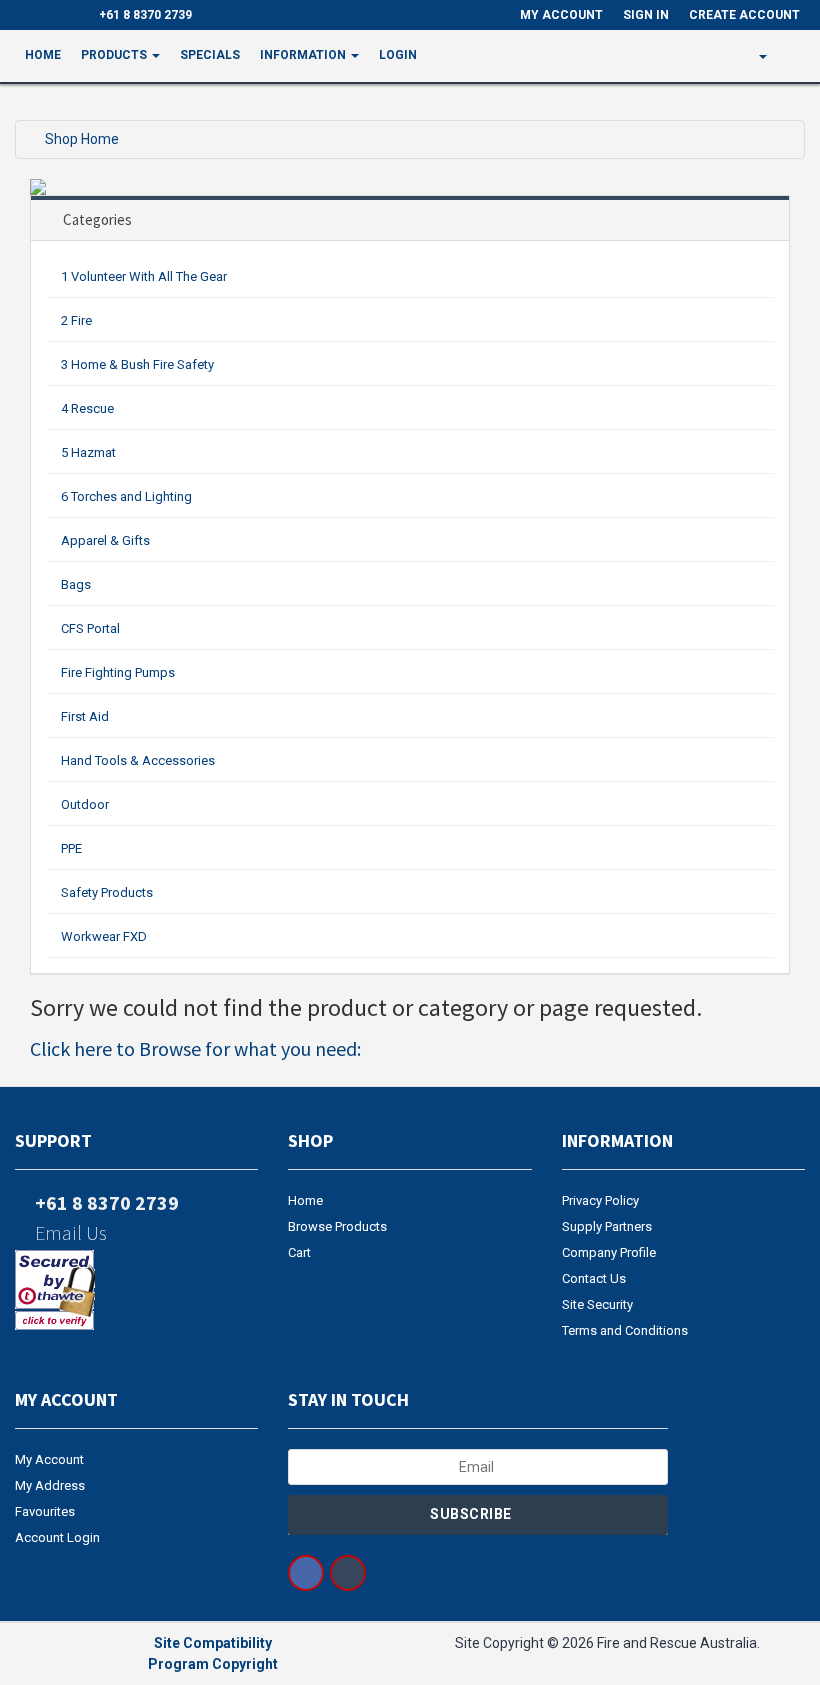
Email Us (69, 1232)
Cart (299, 1252)
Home (43, 55)
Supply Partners (607, 1226)
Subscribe (472, 1514)
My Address (50, 1485)
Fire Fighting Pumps (118, 672)
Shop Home (82, 139)
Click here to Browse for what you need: (195, 1048)
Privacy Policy (600, 1200)
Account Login (57, 1537)
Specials (210, 55)
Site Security (597, 1304)
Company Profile (609, 1252)
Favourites (45, 1511)
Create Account (744, 15)
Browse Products (337, 1226)
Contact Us (594, 1278)
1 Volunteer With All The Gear (144, 276)
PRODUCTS (115, 55)
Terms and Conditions (625, 1330)
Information (304, 55)
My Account (49, 1459)
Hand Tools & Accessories (138, 760)
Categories (97, 219)
